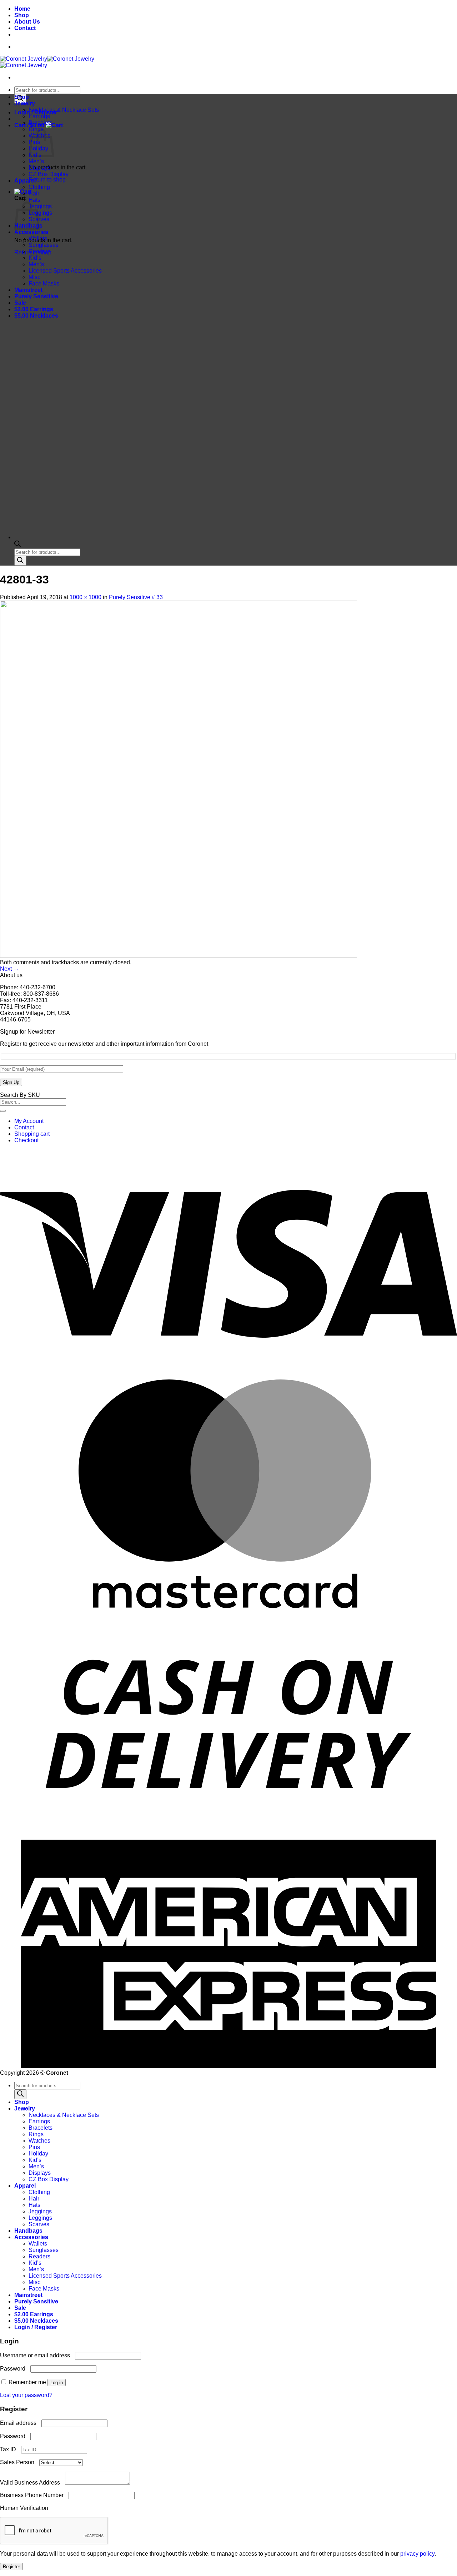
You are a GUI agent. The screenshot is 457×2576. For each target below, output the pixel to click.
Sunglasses (44, 245)
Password (14, 2369)
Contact (25, 28)
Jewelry (25, 103)
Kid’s (35, 258)
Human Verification (26, 2508)
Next (9, 969)
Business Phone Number (34, 2495)
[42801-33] (179, 956)
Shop (22, 15)
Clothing (39, 187)
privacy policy (417, 2554)
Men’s (36, 161)
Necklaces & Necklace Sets (64, 110)
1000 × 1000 (86, 597)
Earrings (39, 116)
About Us (27, 22)
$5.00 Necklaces (36, 316)
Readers (39, 251)
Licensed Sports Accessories (65, 271)
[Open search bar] (17, 545)
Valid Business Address (32, 2483)
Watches (39, 2141)
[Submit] (3, 1111)
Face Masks (44, 284)
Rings (36, 2134)
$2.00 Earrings (34, 309)
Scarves (39, 2224)
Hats (34, 200)
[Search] (20, 561)
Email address (20, 2423)
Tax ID (11, 2449)
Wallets (38, 238)
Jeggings (40, 206)
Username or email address (37, 2355)
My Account (29, 1121)
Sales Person (20, 2462)
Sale (20, 303)
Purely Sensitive (36, 296)
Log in (57, 2383)
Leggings (40, 213)
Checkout (26, 1140)
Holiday (38, 2154)
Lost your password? (26, 2395)
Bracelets (41, 123)
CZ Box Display (49, 174)
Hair (34, 193)
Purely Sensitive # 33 (136, 597)
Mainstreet (28, 290)
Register (11, 2567)
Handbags (28, 2231)
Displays (40, 168)
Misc (34, 277)
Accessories (31, 232)
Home (22, 9)
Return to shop (47, 180)
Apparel (25, 181)
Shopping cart (32, 1134)
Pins (34, 2147)
